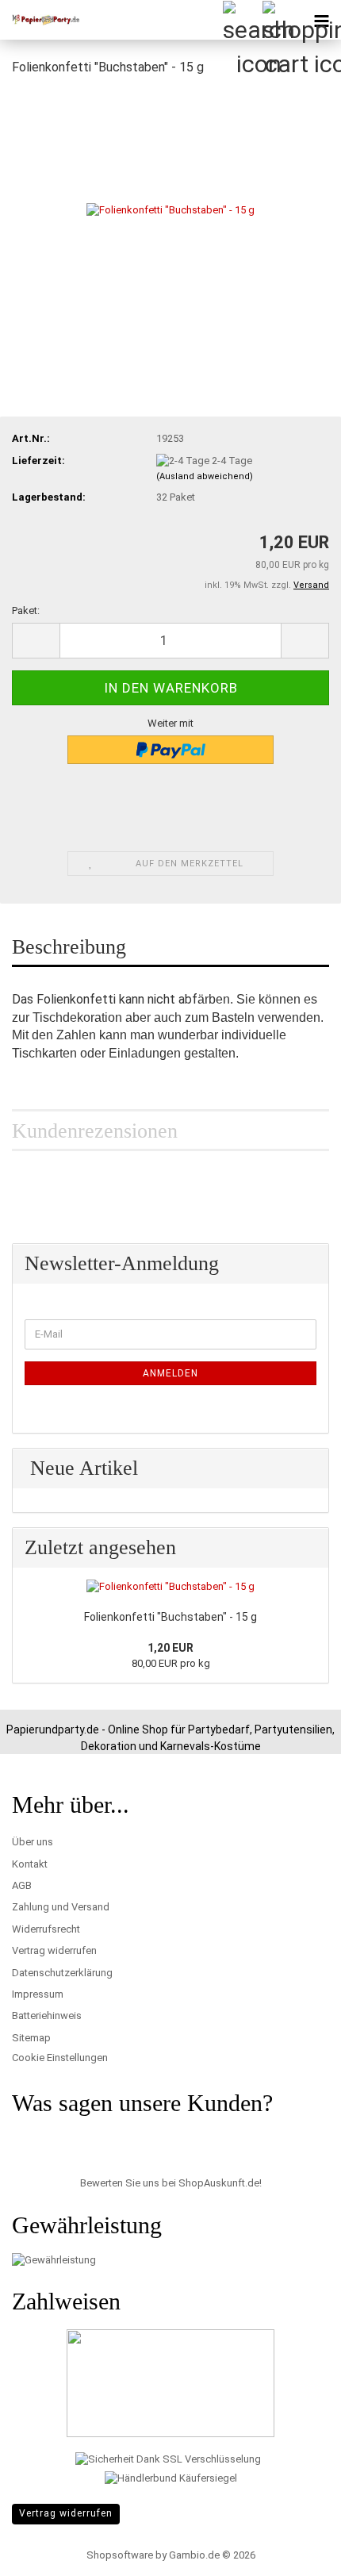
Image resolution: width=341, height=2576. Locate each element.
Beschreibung (69, 947)
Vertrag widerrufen (54, 1950)
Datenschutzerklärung (62, 1973)
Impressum (38, 1994)
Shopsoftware (120, 2555)
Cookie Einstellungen (60, 2058)
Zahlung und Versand (61, 1907)
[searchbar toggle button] (242, 20)
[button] (36, 641)
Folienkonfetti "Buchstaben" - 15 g (170, 1617)
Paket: (26, 610)
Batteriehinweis (47, 2015)
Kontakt (30, 1864)
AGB (22, 1885)
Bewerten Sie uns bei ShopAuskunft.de (170, 2183)
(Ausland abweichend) (205, 476)
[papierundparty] (40, 20)
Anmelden (170, 1373)
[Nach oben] (297, 2552)
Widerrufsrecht (46, 1929)
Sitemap (31, 2038)
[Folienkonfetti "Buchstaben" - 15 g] (170, 209)
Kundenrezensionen (95, 1131)
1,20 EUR (170, 1648)
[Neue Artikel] (308, 1468)
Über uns (33, 1842)
